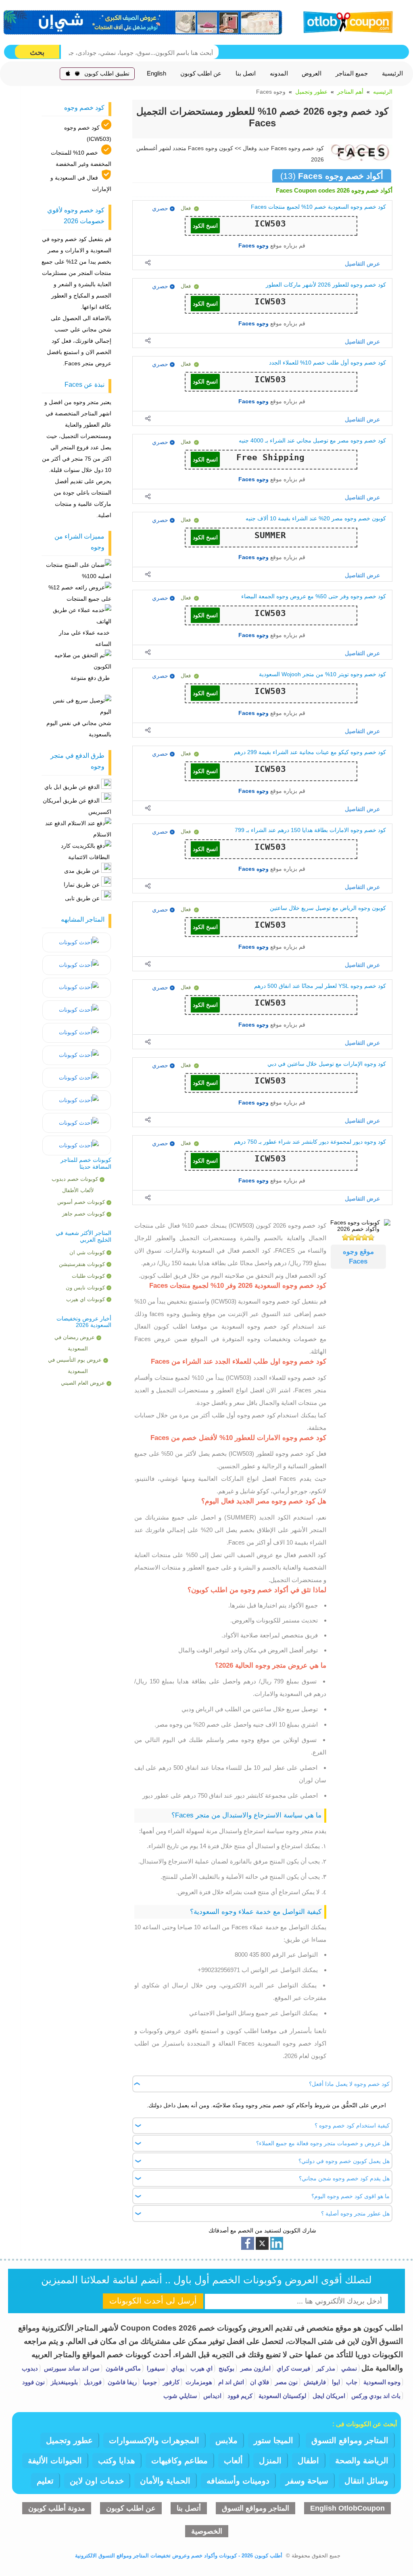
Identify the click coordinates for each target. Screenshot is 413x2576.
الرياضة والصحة (362, 2461)
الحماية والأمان (165, 2481)
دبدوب (30, 2368)
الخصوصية (207, 2531)
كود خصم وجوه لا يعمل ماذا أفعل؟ (349, 2084)
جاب (351, 2382)
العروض (312, 73)
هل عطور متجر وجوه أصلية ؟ (355, 2213)
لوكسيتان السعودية (282, 2396)
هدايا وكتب (117, 2461)
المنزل (270, 2461)
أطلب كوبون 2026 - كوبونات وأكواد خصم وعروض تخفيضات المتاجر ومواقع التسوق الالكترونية (179, 2556)
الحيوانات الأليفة (55, 2461)
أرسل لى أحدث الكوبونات (153, 2301)
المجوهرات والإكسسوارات (154, 2440)
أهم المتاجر (350, 92)
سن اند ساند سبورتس (71, 2368)
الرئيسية (392, 73)
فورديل (92, 2382)
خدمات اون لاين (97, 2481)
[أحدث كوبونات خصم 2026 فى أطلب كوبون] (346, 21)
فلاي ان (259, 2382)
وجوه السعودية (381, 2382)
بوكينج (226, 2368)
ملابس (226, 2440)
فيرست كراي (293, 2368)
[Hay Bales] (77, 942)
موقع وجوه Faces (358, 1257)
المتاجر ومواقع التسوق (350, 2440)
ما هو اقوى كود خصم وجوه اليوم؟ (350, 2196)
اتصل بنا (246, 73)
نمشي (348, 2368)
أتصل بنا (189, 2508)
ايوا (335, 2382)
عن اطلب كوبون (201, 73)
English (156, 73)
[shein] (143, 22)
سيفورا (155, 2368)
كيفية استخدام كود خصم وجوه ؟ (352, 2125)
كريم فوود (239, 2396)
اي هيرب (201, 2368)
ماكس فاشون (122, 2368)
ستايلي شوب (180, 2396)
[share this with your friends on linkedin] (277, 2243)
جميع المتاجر (352, 73)
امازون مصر (255, 2368)
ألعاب (233, 2461)
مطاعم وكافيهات (179, 2461)
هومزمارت (198, 2382)
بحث (37, 52)
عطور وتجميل (311, 92)
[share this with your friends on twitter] (262, 2243)
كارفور (170, 2382)
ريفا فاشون (121, 2382)
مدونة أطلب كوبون (57, 2508)
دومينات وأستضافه (238, 2481)
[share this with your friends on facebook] (248, 2243)
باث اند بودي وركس (375, 2396)
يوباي (177, 2368)
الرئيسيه (383, 92)
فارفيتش (314, 2382)
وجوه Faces (253, 245)
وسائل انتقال (366, 2481)
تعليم (45, 2481)
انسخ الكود (205, 226)
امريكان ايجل (328, 2396)
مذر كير (325, 2368)
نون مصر (286, 2382)
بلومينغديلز (64, 2382)
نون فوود (33, 2382)
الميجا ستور (273, 2440)
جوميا (149, 2382)
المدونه (279, 73)
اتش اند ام (230, 2382)
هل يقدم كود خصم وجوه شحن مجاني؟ (344, 2178)
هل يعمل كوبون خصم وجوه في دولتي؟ (344, 2161)
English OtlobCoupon (347, 2508)
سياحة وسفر (307, 2481)
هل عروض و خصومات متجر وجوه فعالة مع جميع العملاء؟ (323, 2143)
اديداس (212, 2396)
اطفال (308, 2461)
